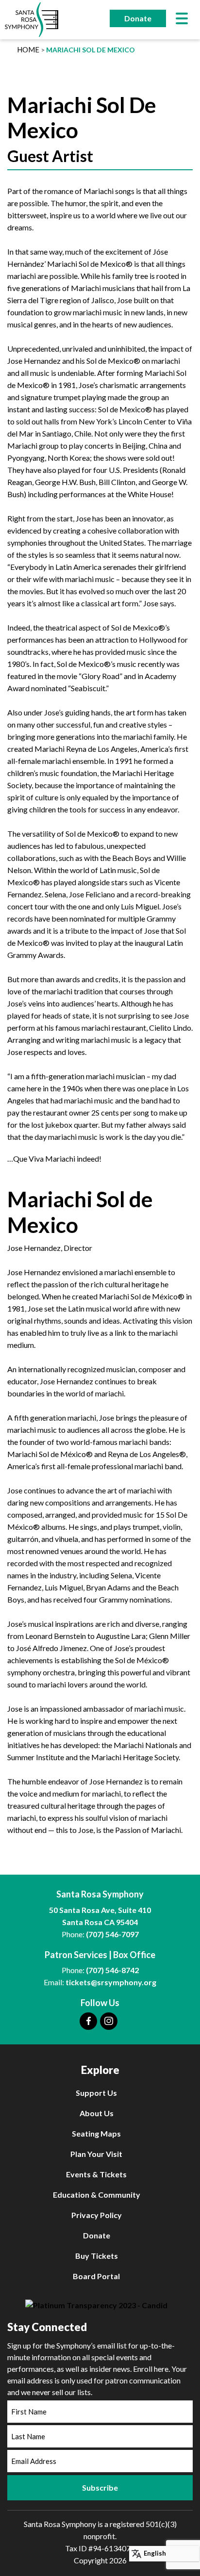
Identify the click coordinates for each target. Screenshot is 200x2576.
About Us (97, 2113)
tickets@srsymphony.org (111, 1982)
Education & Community (97, 2195)
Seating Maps (96, 2133)
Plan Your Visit (96, 2154)
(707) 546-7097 (112, 1934)
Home (28, 49)
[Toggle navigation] (182, 20)
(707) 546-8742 (112, 1970)
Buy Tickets (97, 2256)
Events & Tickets (96, 2174)
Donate (138, 18)
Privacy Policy (97, 2215)
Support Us (96, 2093)
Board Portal (96, 2276)
